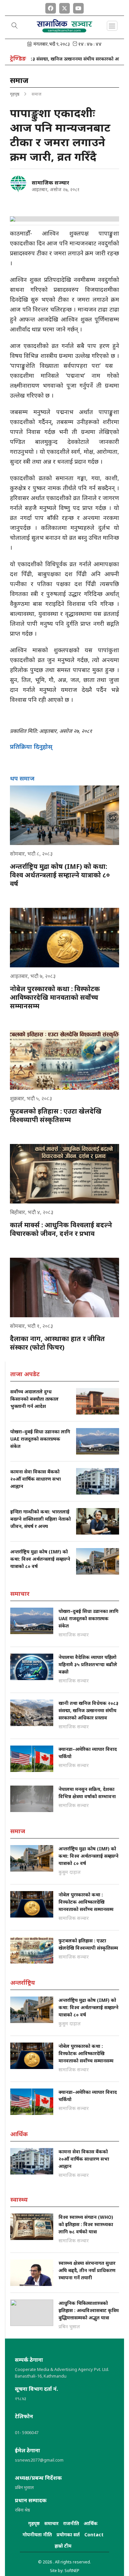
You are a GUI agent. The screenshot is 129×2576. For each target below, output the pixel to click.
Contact (94, 2534)
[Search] (15, 26)
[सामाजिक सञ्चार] (18, 184)
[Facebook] (51, 7)
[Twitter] (64, 7)
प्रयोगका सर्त (68, 2534)
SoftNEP (72, 2571)
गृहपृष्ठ (15, 94)
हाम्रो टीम (63, 2546)
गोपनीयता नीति (37, 2534)
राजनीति (71, 2523)
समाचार (51, 2523)
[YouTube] (78, 7)
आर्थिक (91, 2523)
